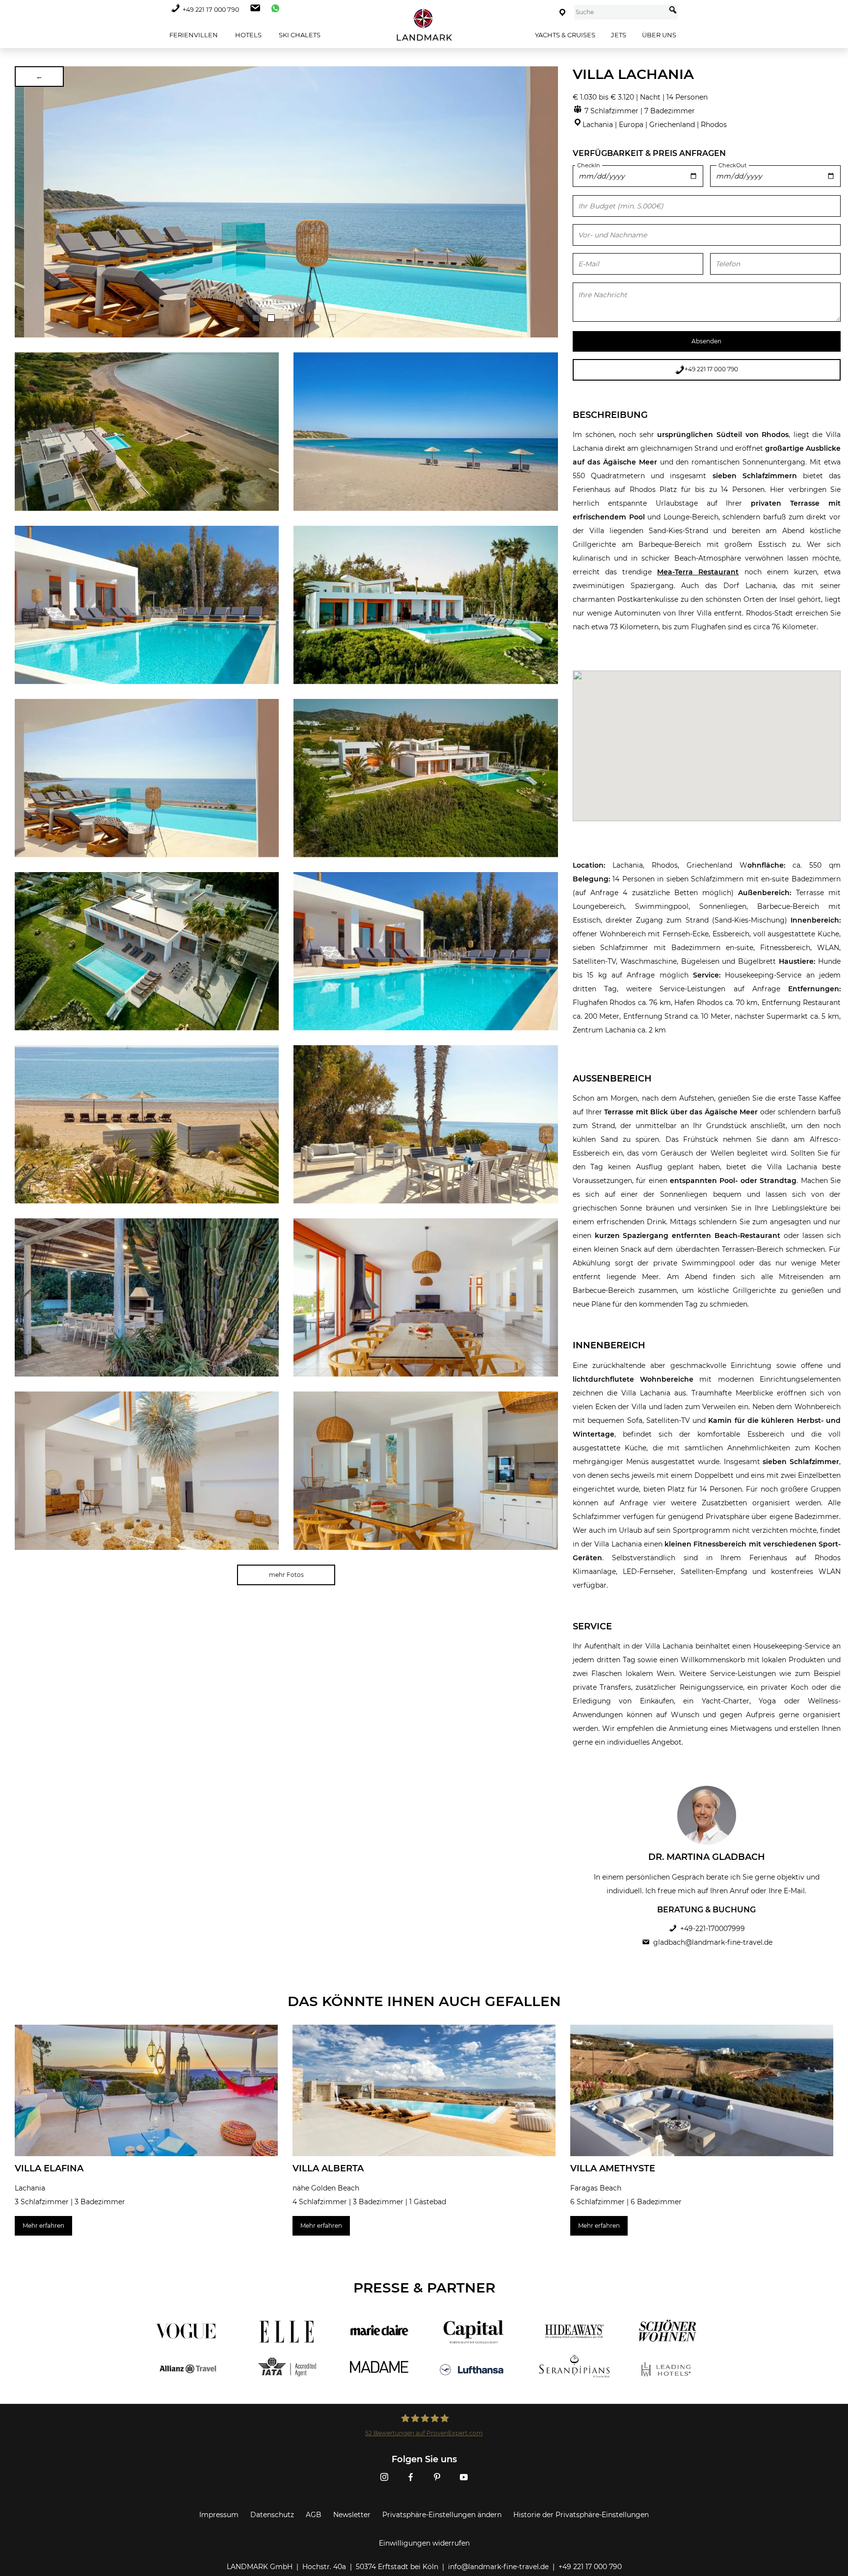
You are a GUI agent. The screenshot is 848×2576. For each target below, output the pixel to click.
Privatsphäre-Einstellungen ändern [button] (442, 2515)
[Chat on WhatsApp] (273, 10)
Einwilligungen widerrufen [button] (424, 2543)
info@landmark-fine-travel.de (498, 2567)
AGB (314, 2515)
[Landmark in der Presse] (280, 2350)
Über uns (659, 35)
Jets (619, 35)
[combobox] (620, 12)
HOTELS (248, 35)
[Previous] (26, 202)
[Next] (547, 202)
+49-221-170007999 (713, 1929)
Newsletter (352, 2515)
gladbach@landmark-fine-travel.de (713, 1942)
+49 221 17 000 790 (211, 10)
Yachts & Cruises (565, 35)
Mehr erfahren (43, 2226)
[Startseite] (424, 25)
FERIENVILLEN (193, 35)
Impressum (219, 2515)
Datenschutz (272, 2515)
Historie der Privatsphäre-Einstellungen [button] (581, 2515)
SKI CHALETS (299, 35)
